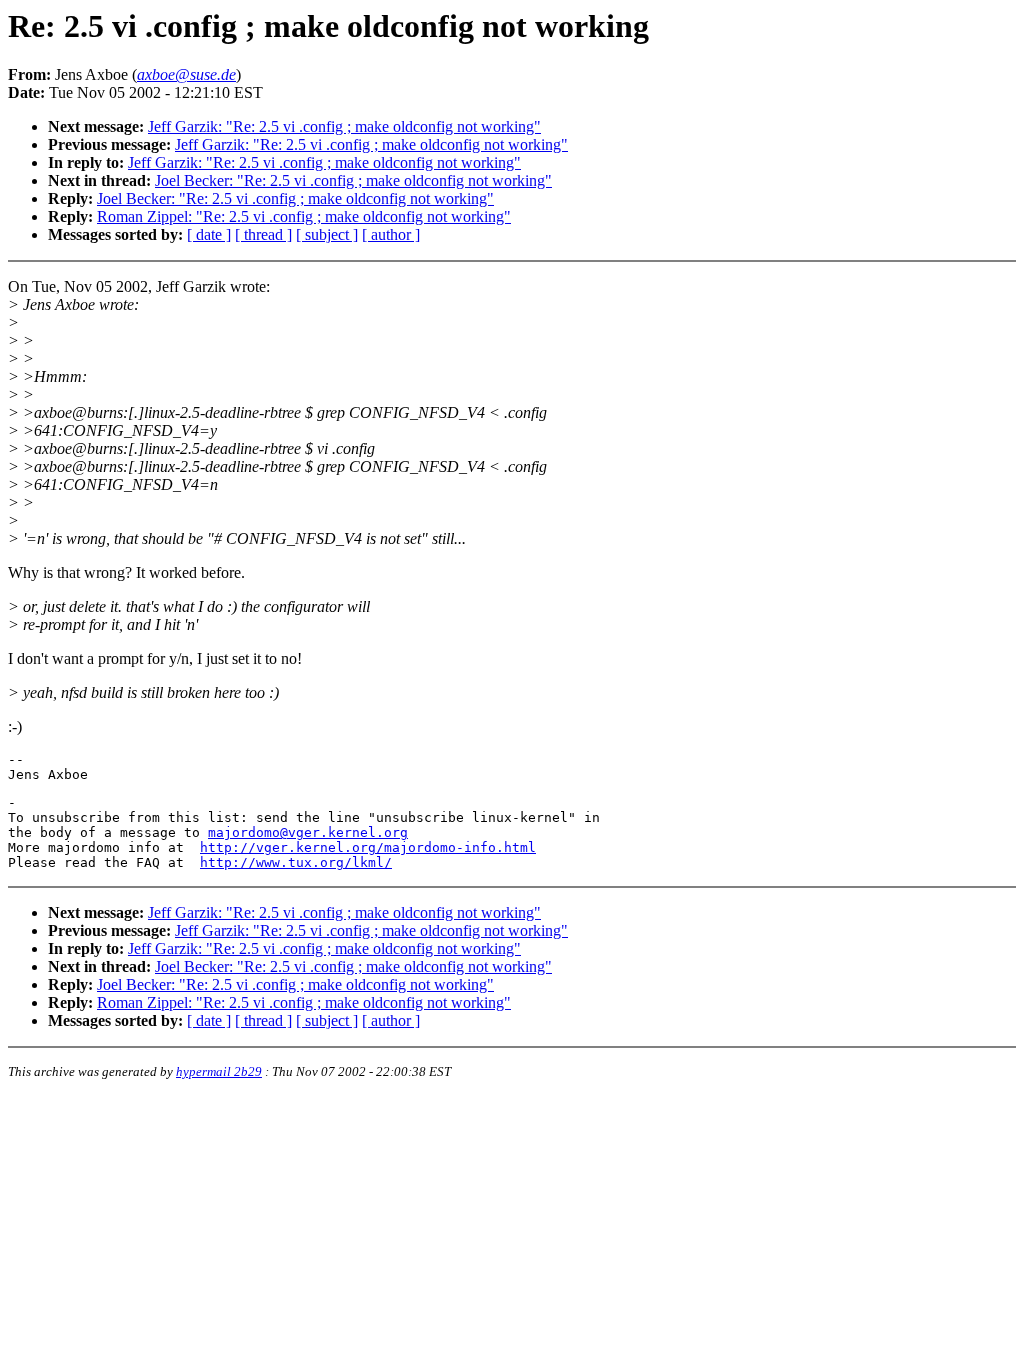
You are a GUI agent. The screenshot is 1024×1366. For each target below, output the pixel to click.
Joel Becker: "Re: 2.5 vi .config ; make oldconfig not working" (353, 180)
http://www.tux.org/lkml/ (296, 862)
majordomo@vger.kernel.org (308, 832)
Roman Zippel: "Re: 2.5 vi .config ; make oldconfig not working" (304, 216)
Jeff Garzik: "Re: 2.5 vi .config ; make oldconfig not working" (344, 126)
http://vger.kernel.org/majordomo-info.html (368, 847)
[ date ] (209, 234)
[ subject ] (327, 234)
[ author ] (391, 234)
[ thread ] (263, 234)
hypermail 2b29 (219, 1071)
